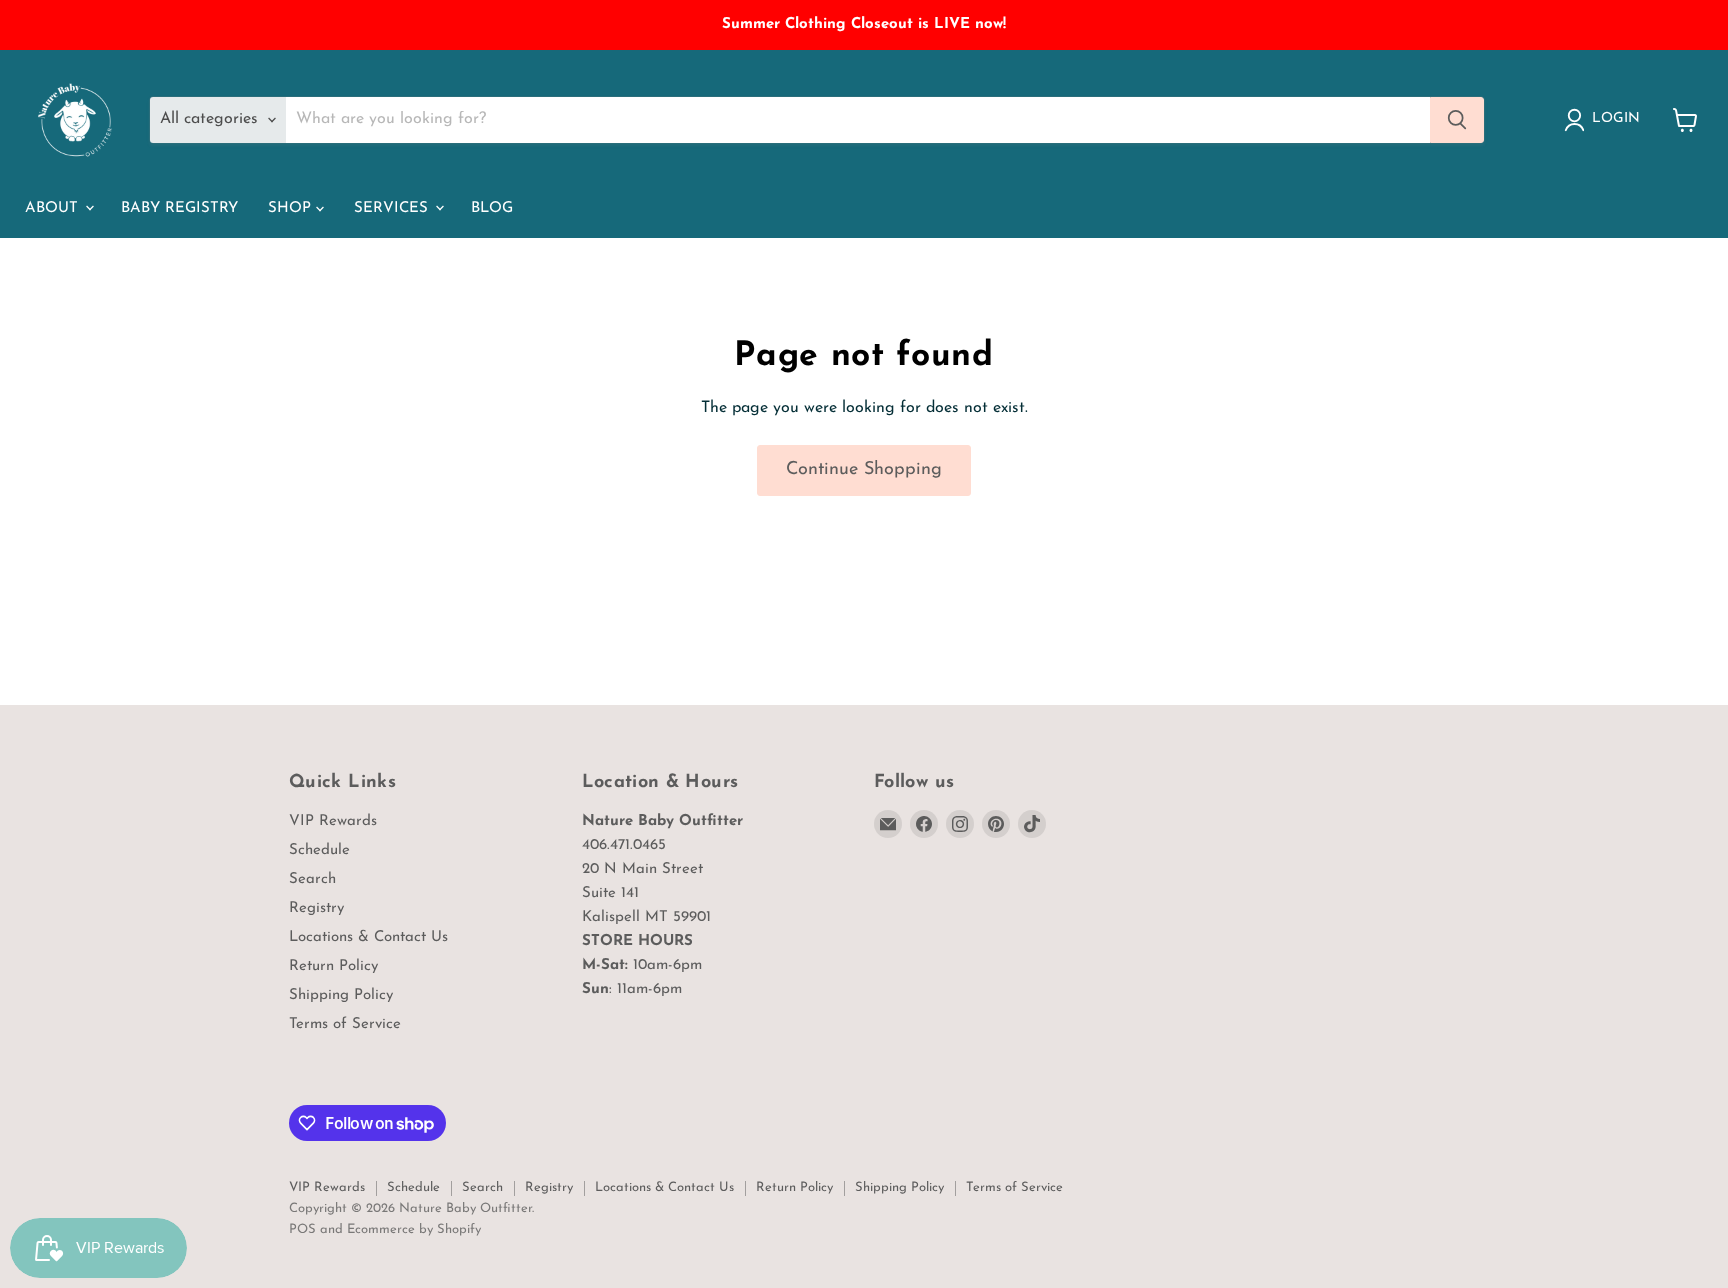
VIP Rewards (333, 821)
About (54, 208)
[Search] (1457, 120)
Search (312, 879)
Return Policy (333, 966)
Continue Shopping (864, 470)
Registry (316, 908)
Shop (292, 208)
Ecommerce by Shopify (414, 1229)
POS (302, 1229)
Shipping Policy (341, 995)
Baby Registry (179, 208)
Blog (492, 208)
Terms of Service (345, 1024)
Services (393, 208)
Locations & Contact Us (368, 937)
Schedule (319, 850)
